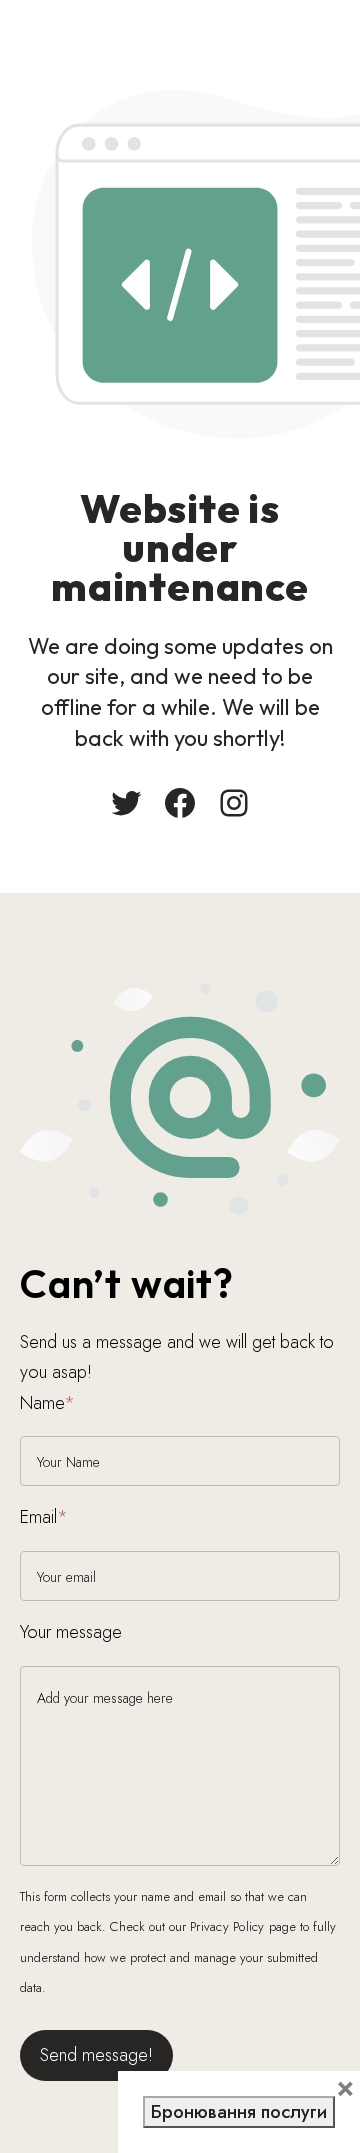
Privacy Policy (227, 1926)
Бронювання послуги (239, 2112)
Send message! (96, 2055)
